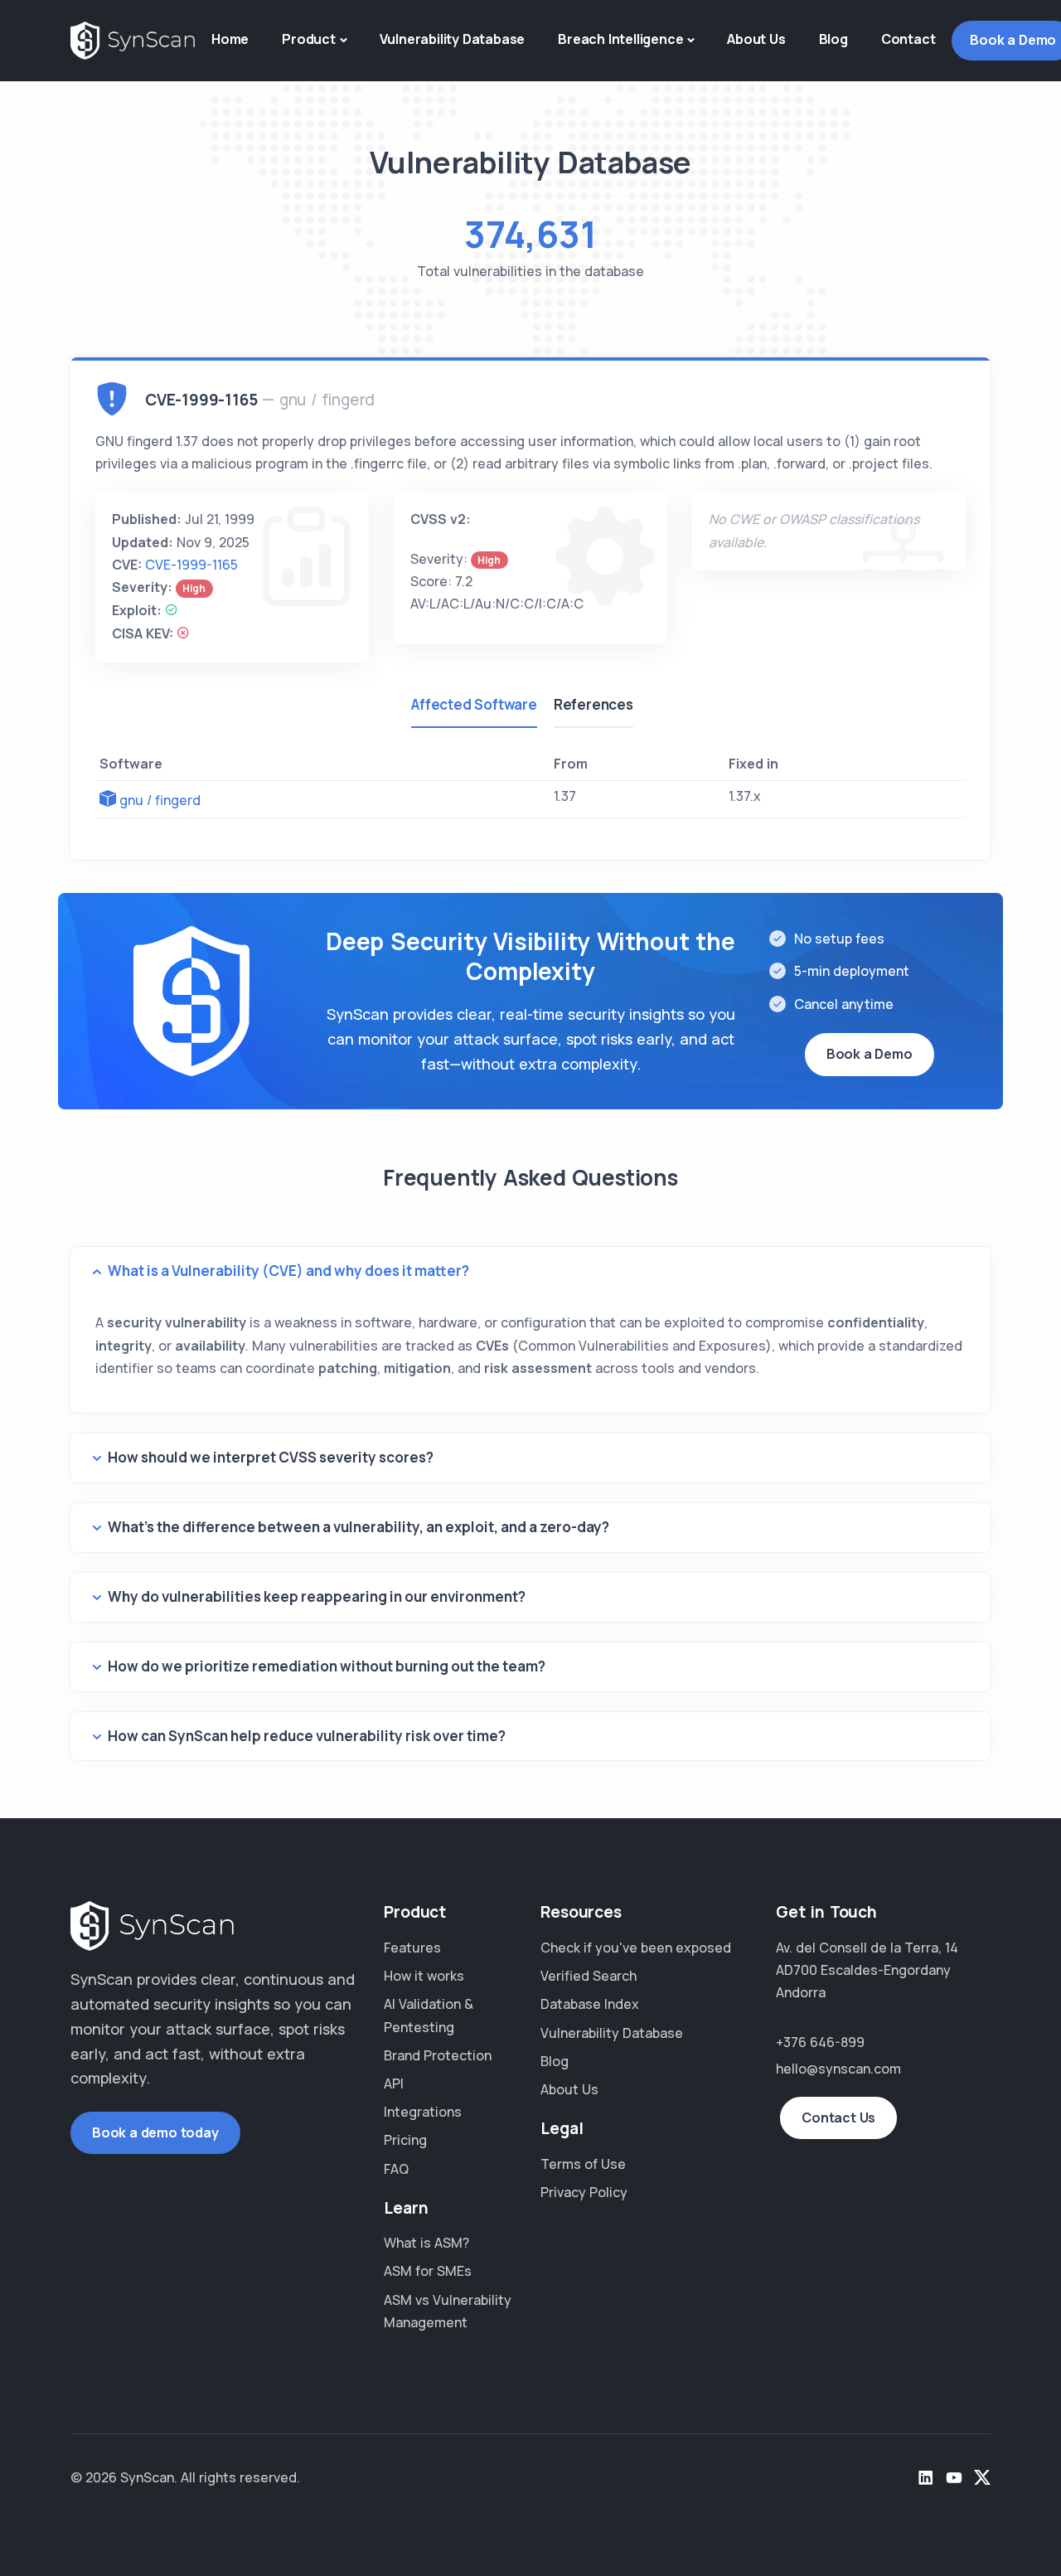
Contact (908, 39)
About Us (756, 39)
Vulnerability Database (453, 39)
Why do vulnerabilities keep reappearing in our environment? (317, 1596)
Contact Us (838, 2118)
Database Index (590, 2004)
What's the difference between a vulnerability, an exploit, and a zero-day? (359, 1527)
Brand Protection (438, 2055)
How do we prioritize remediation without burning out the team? (327, 1666)
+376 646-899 (820, 2042)
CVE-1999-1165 (191, 565)
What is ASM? (426, 2243)
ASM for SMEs (428, 2271)
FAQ (396, 2169)
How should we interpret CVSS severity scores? (271, 1457)
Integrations (423, 2112)
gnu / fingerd (160, 800)
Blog (833, 39)
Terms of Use (583, 2164)
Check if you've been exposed (636, 1948)
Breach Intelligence (620, 39)
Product (309, 39)
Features (412, 1948)
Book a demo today (155, 2132)
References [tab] (593, 704)
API (394, 2084)
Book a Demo (870, 1054)
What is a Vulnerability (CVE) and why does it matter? (288, 1271)
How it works (424, 1976)
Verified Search (589, 1976)
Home (230, 39)
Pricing (405, 2140)
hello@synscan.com (838, 2069)
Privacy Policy (584, 2192)
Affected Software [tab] (474, 704)
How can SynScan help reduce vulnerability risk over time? (307, 1736)
